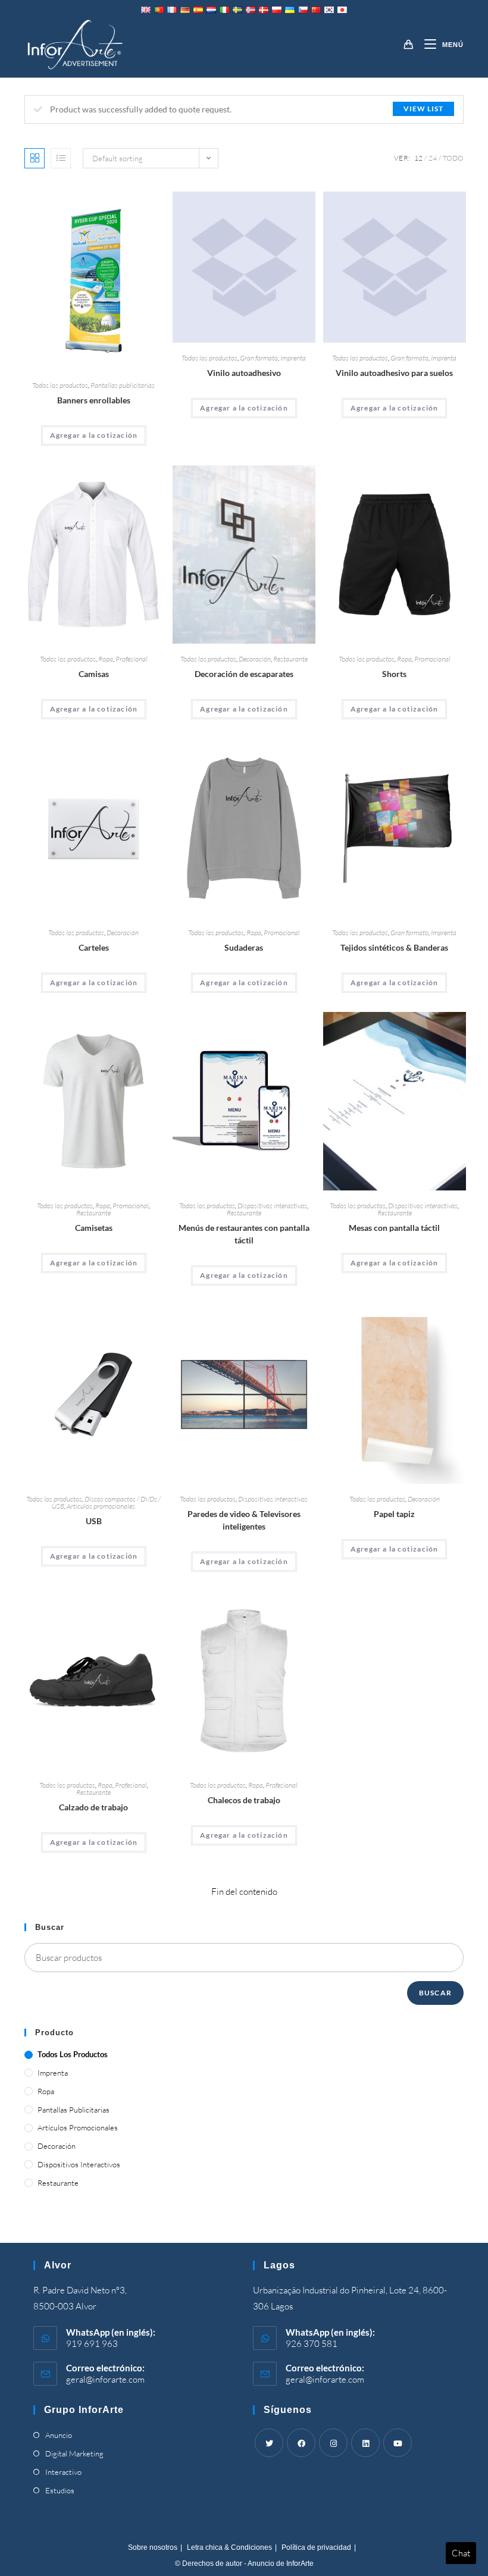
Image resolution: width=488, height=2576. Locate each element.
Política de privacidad (316, 2547)
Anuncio (59, 2435)
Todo (453, 158)
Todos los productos (60, 385)
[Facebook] (301, 2443)
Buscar (435, 1993)
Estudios (60, 2490)
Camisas (94, 674)
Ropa (106, 659)
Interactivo (63, 2472)
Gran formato (259, 358)
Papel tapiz (394, 1514)
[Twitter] (269, 2443)
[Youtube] (398, 2443)
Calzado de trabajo (93, 1807)
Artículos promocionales (101, 1506)
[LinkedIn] (365, 2443)
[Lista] (61, 158)
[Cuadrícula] (35, 158)
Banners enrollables (94, 400)
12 (418, 158)
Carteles (94, 947)
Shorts (394, 674)
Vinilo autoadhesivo (244, 373)
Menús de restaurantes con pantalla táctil (244, 1234)
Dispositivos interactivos (272, 1206)
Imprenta (293, 358)
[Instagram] (333, 2443)
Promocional (432, 659)
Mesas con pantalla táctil (394, 1228)
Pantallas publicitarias (123, 385)
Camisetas (94, 1228)
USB (94, 1521)
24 (433, 158)
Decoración (255, 659)
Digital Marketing (74, 2453)
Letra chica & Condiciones (229, 2547)
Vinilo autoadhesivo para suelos (394, 373)
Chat (461, 2553)
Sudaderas (244, 947)
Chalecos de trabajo (244, 1800)
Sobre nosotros (153, 2547)
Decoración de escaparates (244, 674)
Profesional (132, 659)
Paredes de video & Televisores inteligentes (244, 1520)
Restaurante (290, 659)
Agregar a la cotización (94, 435)
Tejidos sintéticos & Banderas (394, 947)
